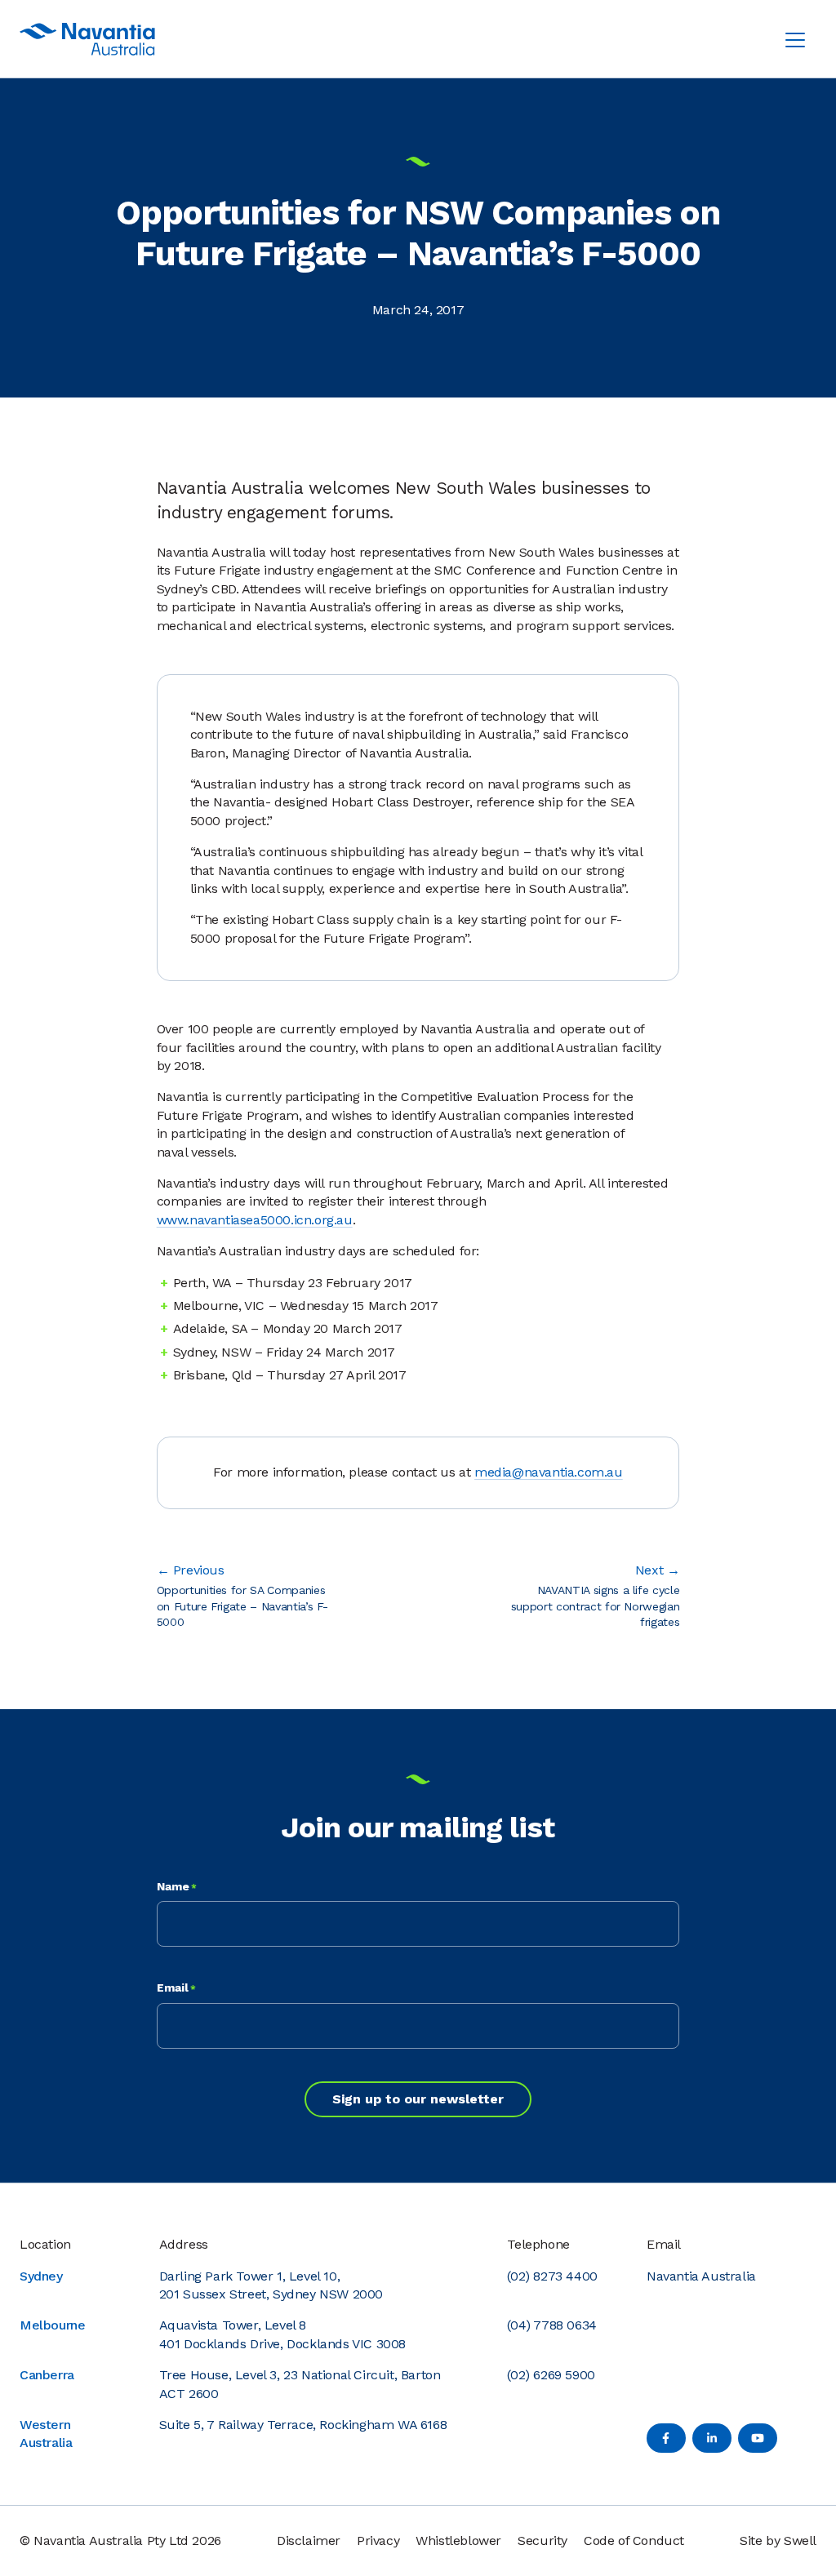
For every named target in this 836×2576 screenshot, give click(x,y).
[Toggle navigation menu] (795, 39)
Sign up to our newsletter (418, 2099)
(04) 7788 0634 (551, 2325)
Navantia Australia (701, 2276)
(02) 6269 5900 (551, 2375)
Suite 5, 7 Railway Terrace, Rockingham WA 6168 (303, 2425)
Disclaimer (309, 2540)
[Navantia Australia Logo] (87, 39)
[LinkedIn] (712, 2438)
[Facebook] (666, 2438)
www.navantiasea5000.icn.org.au (255, 1220)
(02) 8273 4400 (552, 2276)
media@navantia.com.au (549, 1472)
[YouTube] (758, 2438)
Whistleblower (458, 2540)
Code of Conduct (634, 2540)
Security (543, 2540)
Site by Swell (778, 2540)
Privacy (378, 2540)
